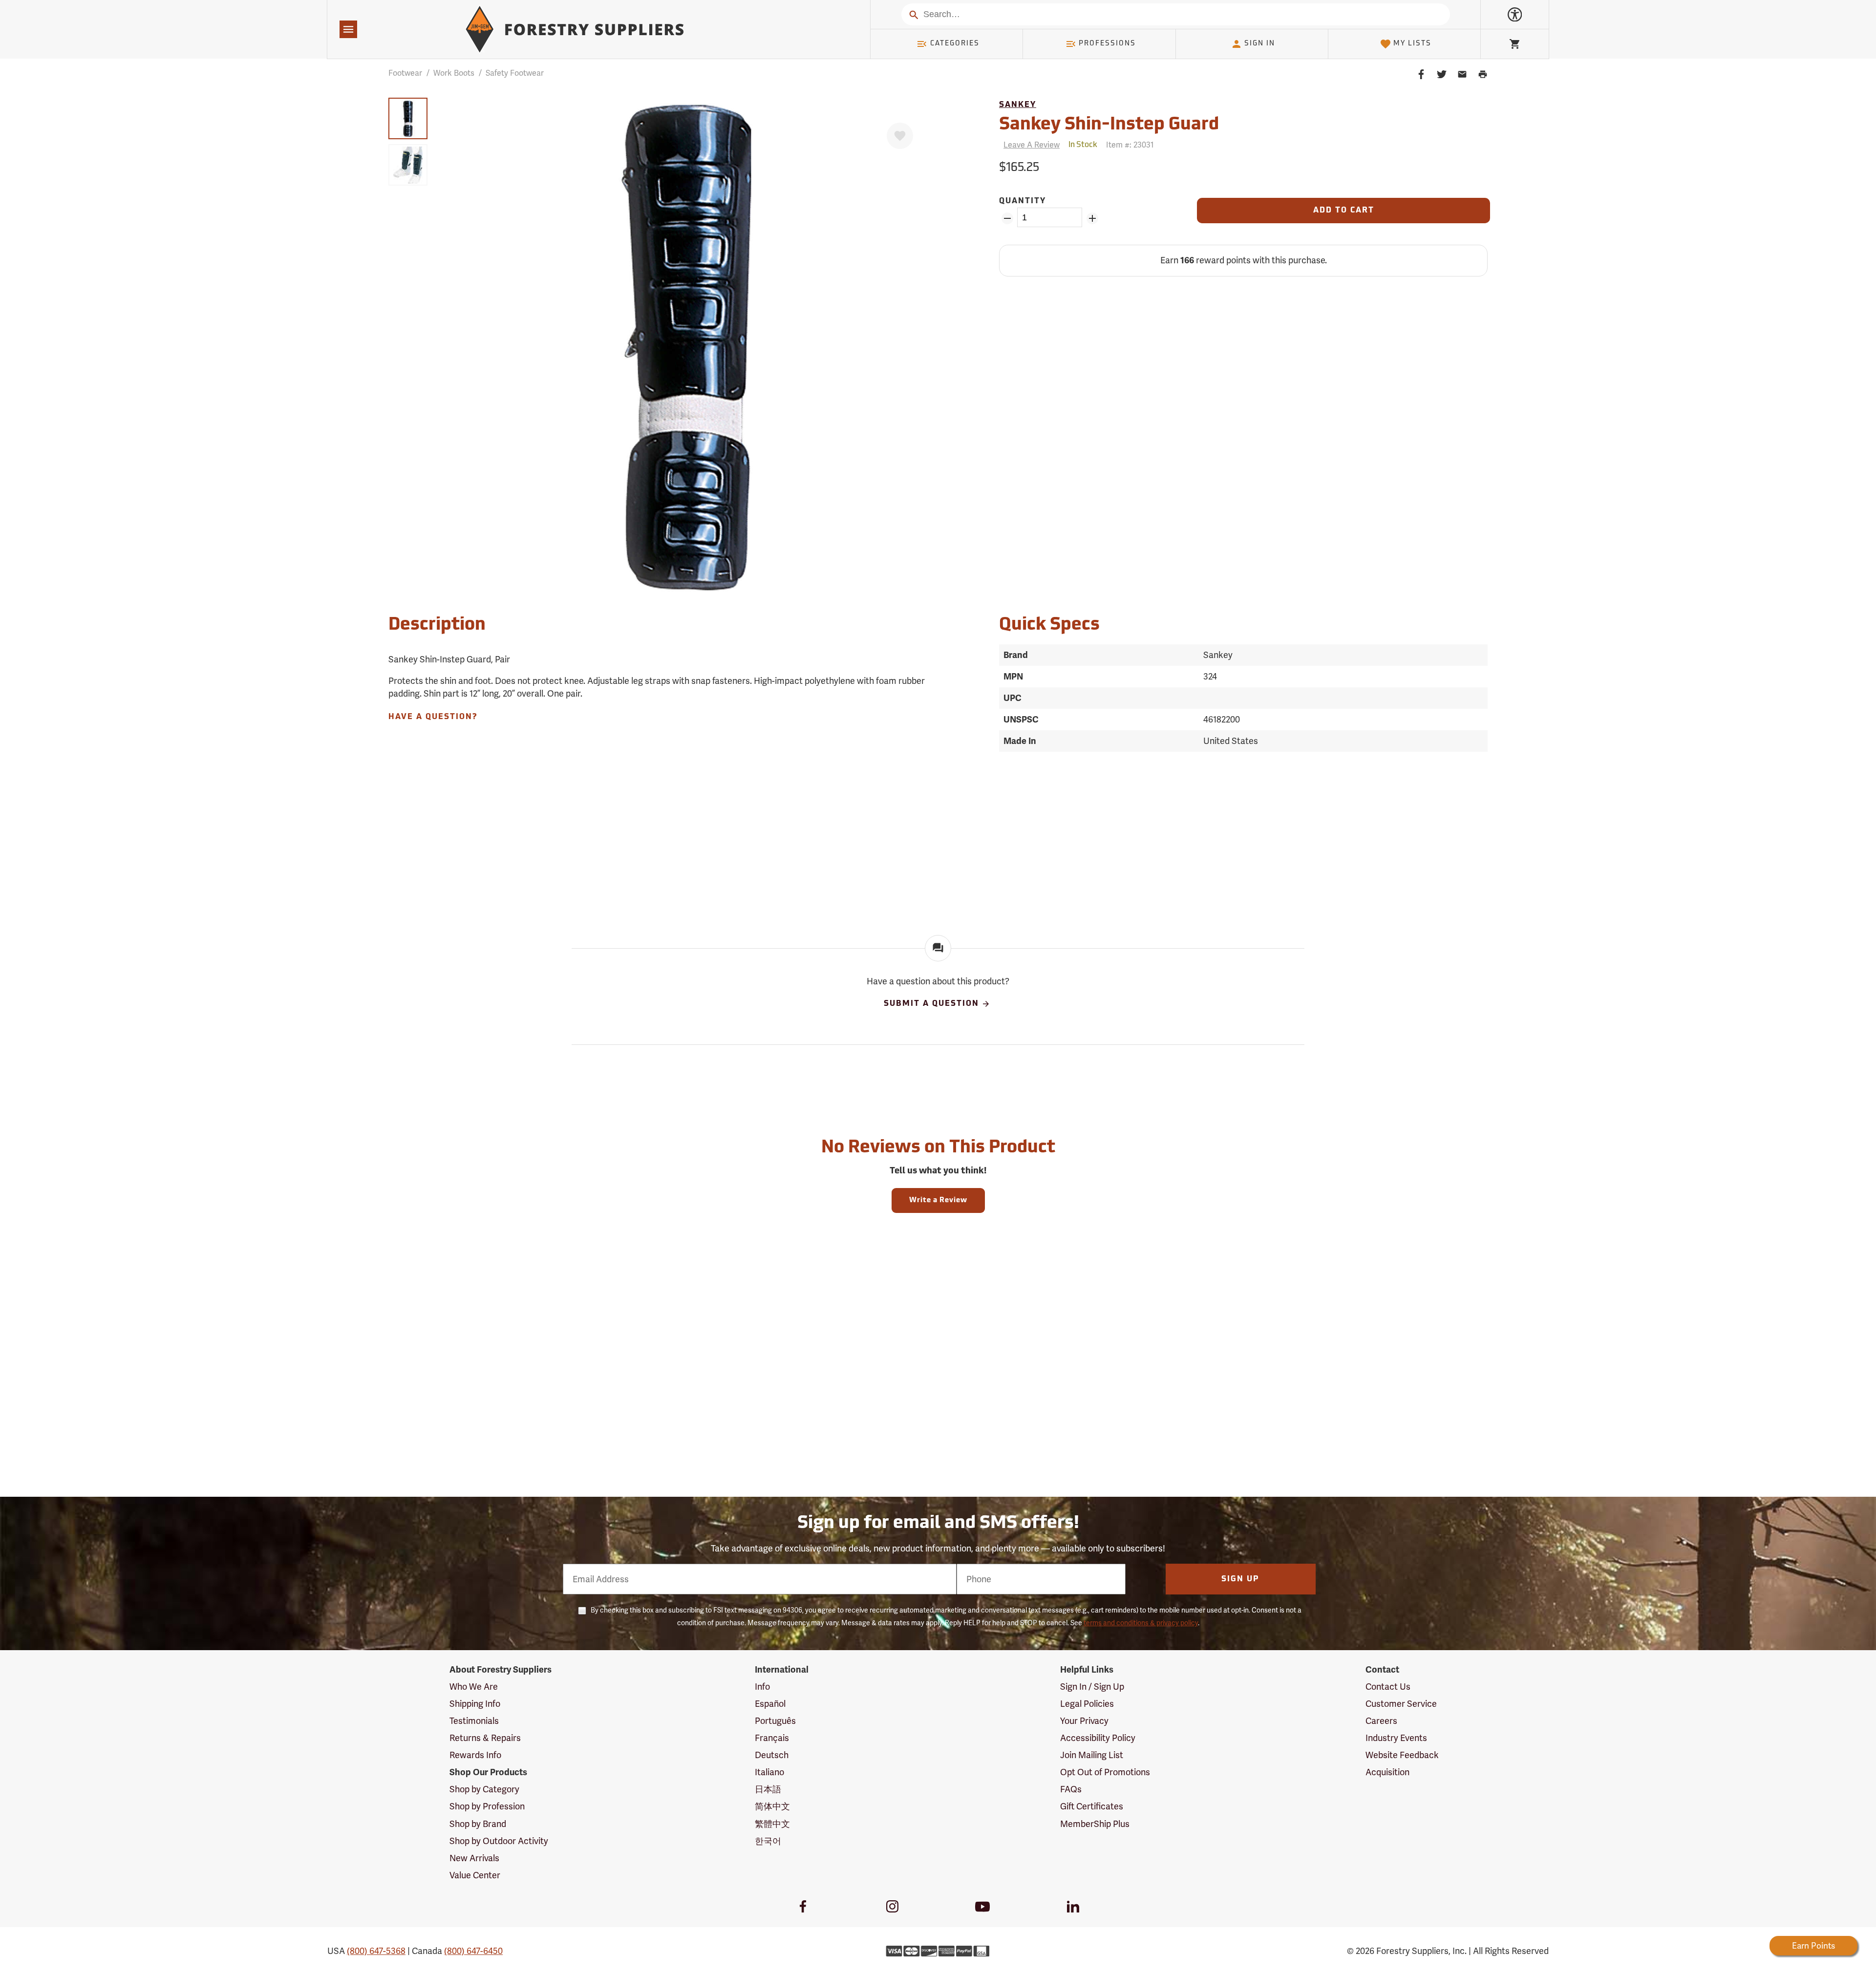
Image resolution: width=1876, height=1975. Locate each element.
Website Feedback (1402, 1755)
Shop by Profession (487, 1806)
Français (772, 1738)
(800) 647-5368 (376, 1951)
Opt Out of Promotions (1105, 1772)
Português (775, 1721)
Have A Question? (433, 717)
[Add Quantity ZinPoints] (1092, 218)
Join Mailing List (1092, 1755)
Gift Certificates (1092, 1806)
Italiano (769, 1772)
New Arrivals (474, 1858)
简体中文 (772, 1806)
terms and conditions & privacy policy (1141, 1623)
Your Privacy (1084, 1721)
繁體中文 (772, 1824)
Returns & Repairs (485, 1738)
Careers (1381, 1721)
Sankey (1018, 105)
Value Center (475, 1875)
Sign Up (1240, 1579)
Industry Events (1396, 1738)
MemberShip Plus (1095, 1824)
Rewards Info (475, 1755)
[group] (408, 118)
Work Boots (454, 73)
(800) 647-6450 (473, 1951)
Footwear (405, 73)
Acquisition (1387, 1772)
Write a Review (938, 1200)
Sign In (1260, 44)
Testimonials (474, 1721)
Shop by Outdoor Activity (499, 1841)
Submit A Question (931, 1004)
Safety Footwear (515, 73)
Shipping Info (475, 1704)
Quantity (1023, 201)
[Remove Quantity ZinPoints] (1007, 218)
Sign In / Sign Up (1092, 1687)
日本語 (768, 1789)
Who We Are (474, 1687)
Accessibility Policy (1098, 1738)
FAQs (1071, 1789)
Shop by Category (484, 1789)
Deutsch (772, 1755)
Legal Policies (1087, 1704)
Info (762, 1687)
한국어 (768, 1841)
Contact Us (1388, 1687)
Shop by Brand (478, 1824)
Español (770, 1704)
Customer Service (1401, 1704)
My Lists (1412, 44)
